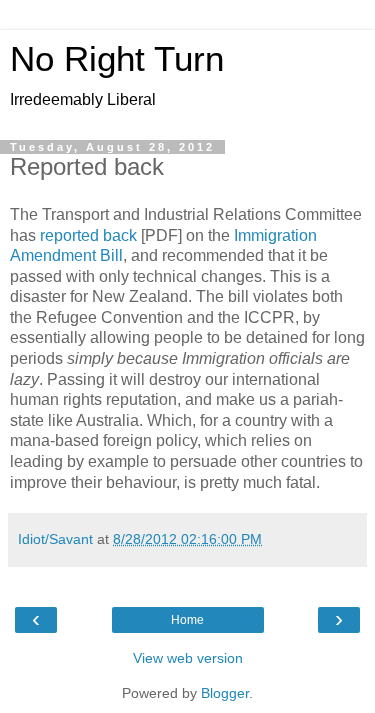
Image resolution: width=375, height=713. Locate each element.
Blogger (225, 693)
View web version (188, 658)
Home (187, 620)
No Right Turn (117, 59)
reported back (88, 235)
